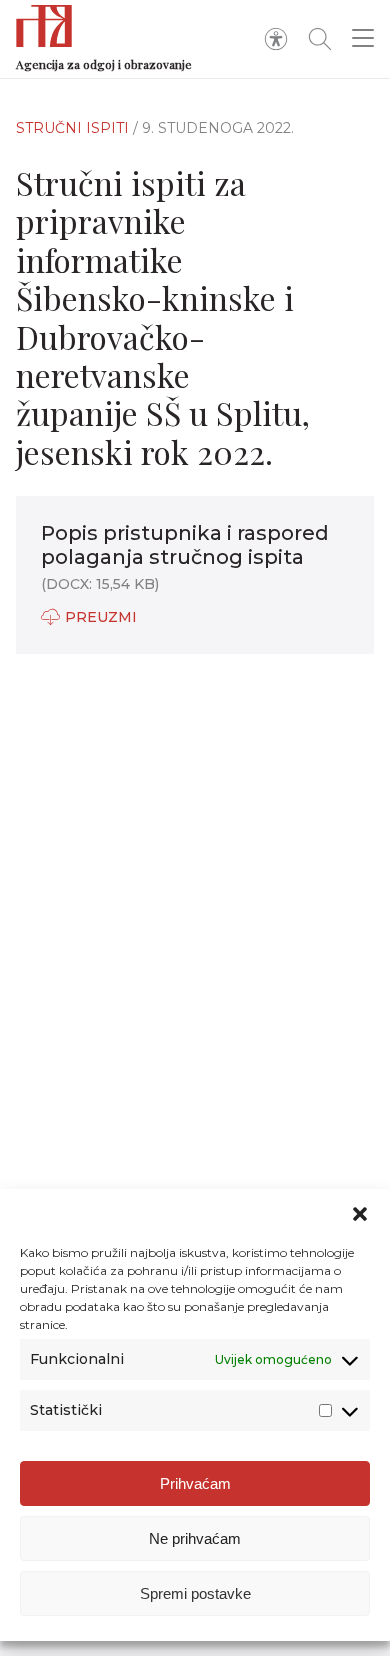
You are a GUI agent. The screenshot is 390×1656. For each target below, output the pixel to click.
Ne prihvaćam (195, 1538)
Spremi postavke (195, 1593)
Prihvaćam (195, 1483)
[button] (360, 1214)
